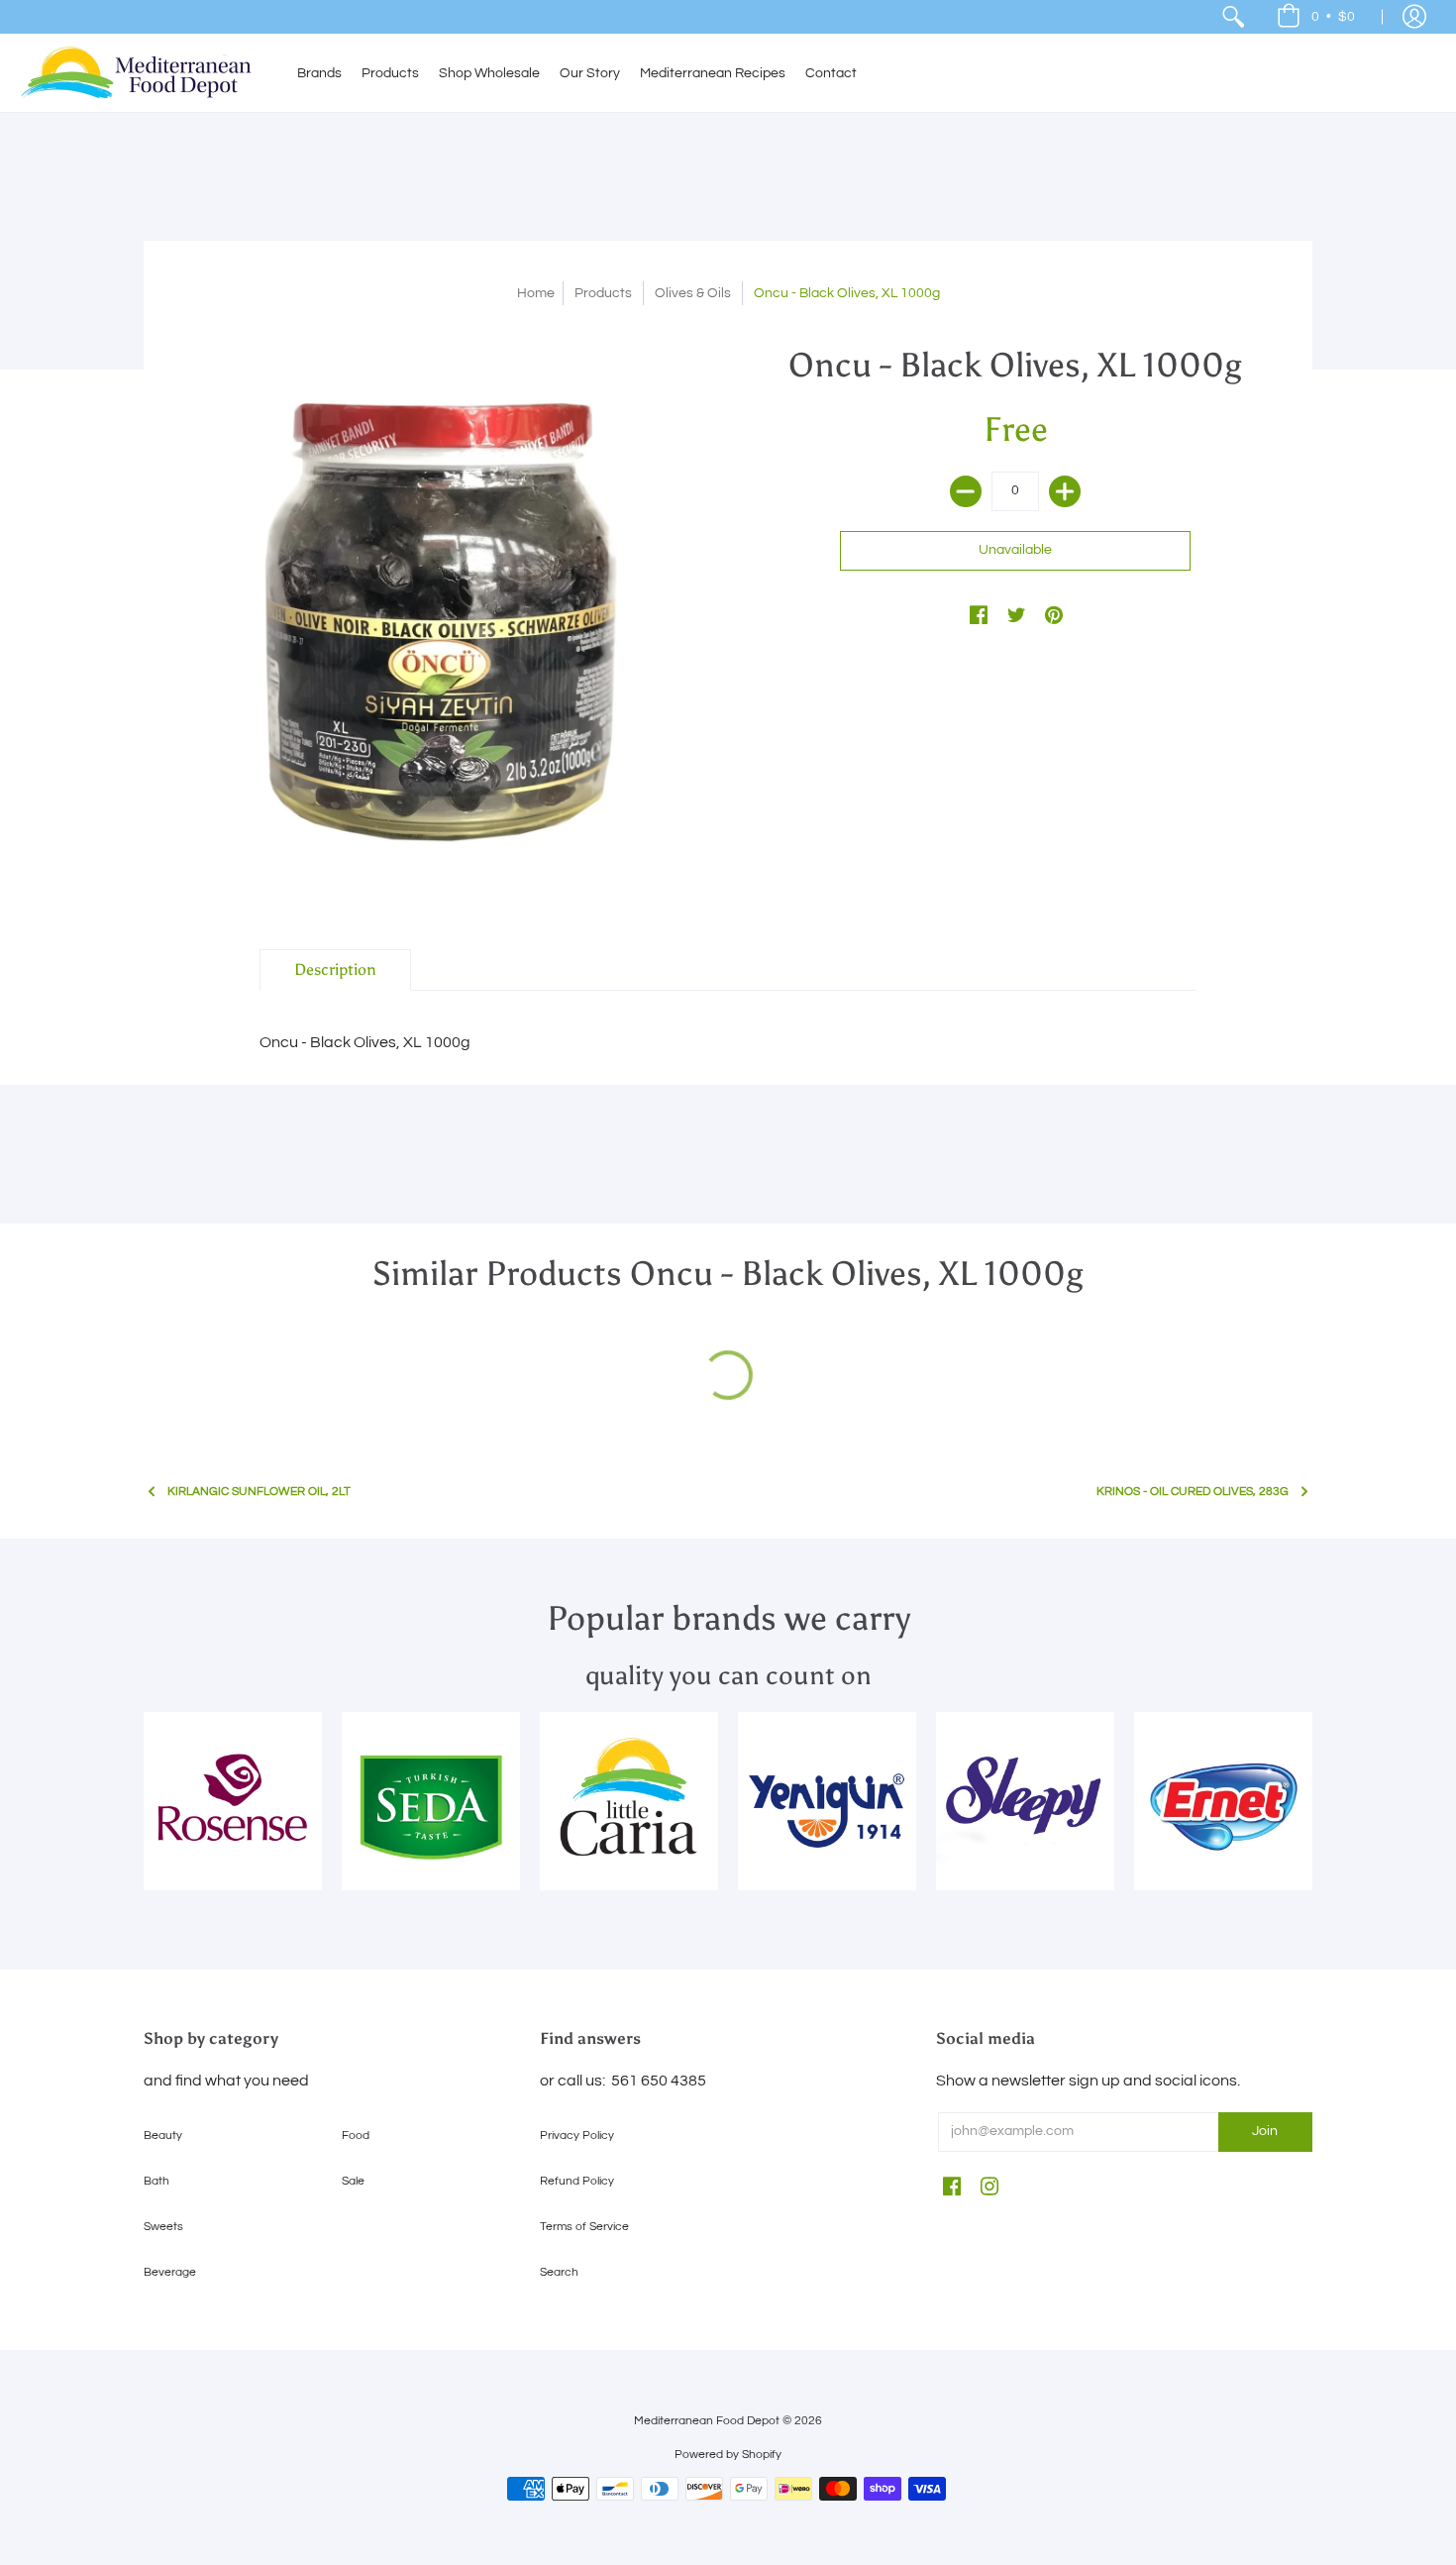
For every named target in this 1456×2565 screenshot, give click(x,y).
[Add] (1065, 491)
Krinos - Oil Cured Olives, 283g (1193, 1492)
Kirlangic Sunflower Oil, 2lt (259, 1492)
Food (356, 2136)
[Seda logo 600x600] (431, 1801)
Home (536, 293)
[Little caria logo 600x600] (629, 1801)
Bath (156, 2181)
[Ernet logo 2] (1223, 1801)
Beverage (170, 2272)
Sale (353, 2181)
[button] (1316, 17)
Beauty (163, 2136)
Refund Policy (577, 2181)
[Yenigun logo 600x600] (827, 1801)
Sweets (163, 2227)
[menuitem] (1233, 17)
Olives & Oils (693, 293)
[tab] (335, 970)
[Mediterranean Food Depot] (144, 73)
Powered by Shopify (728, 2455)
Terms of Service (584, 2227)
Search (559, 2272)
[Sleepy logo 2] (1025, 1801)
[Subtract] (966, 491)
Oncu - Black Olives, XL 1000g (365, 1042)
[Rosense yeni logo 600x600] (233, 1801)
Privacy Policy (577, 2136)
